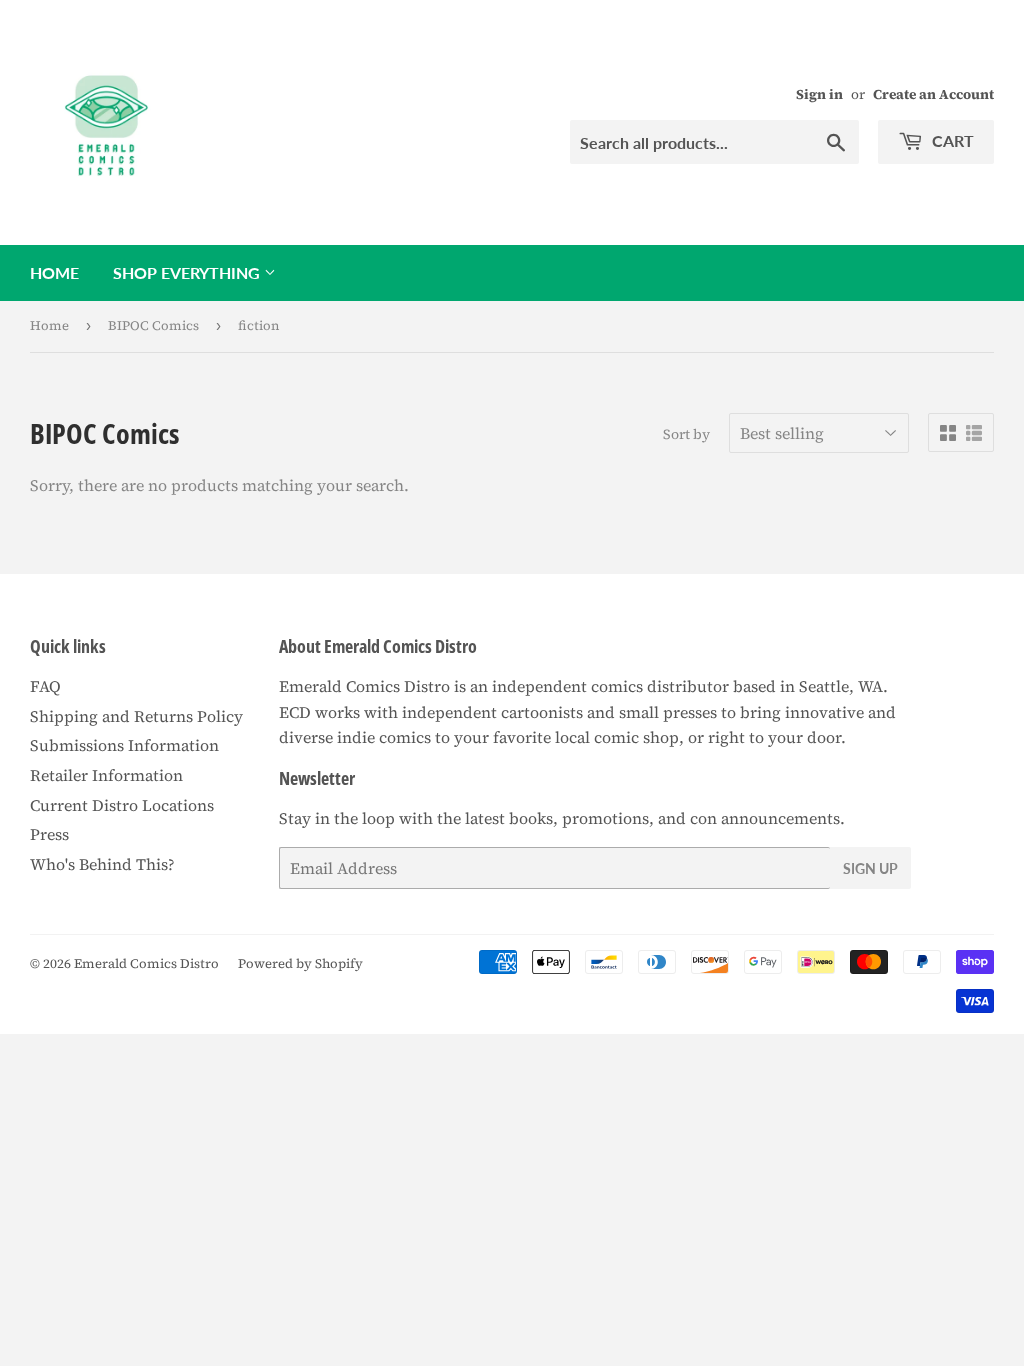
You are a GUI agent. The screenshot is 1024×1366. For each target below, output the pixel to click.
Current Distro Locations (122, 805)
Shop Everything (188, 272)
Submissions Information (124, 745)
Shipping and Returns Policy (136, 716)
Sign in (819, 94)
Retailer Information (106, 775)
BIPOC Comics (153, 325)
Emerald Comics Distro (146, 963)
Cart (951, 140)
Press (49, 834)
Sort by (686, 434)
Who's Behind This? (102, 864)
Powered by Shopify (300, 963)
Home (54, 272)
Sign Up (870, 868)
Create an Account (933, 94)
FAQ (45, 686)
